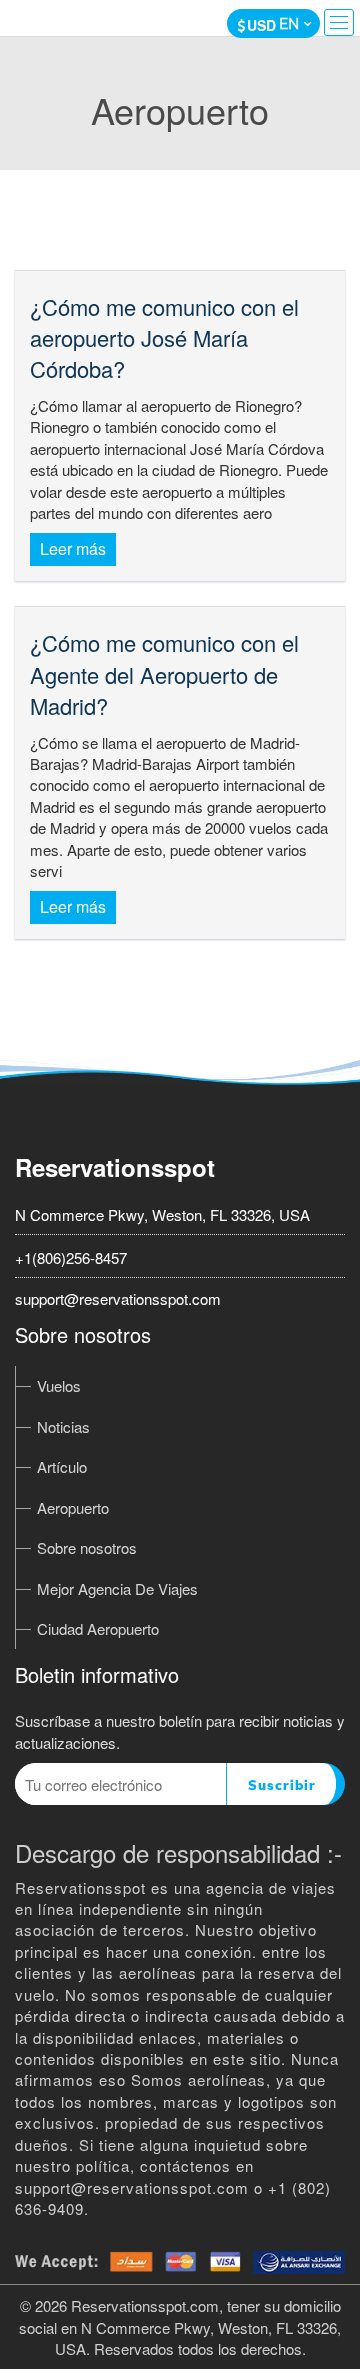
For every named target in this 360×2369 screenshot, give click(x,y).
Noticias (63, 1426)
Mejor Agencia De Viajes (117, 1588)
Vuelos (59, 1385)
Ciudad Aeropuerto (98, 1628)
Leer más (73, 548)
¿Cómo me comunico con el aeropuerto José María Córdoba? (164, 338)
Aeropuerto (73, 1507)
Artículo (62, 1466)
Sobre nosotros (87, 1547)
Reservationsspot (115, 1167)
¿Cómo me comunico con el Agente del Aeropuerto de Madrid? (164, 674)
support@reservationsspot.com (118, 1298)
